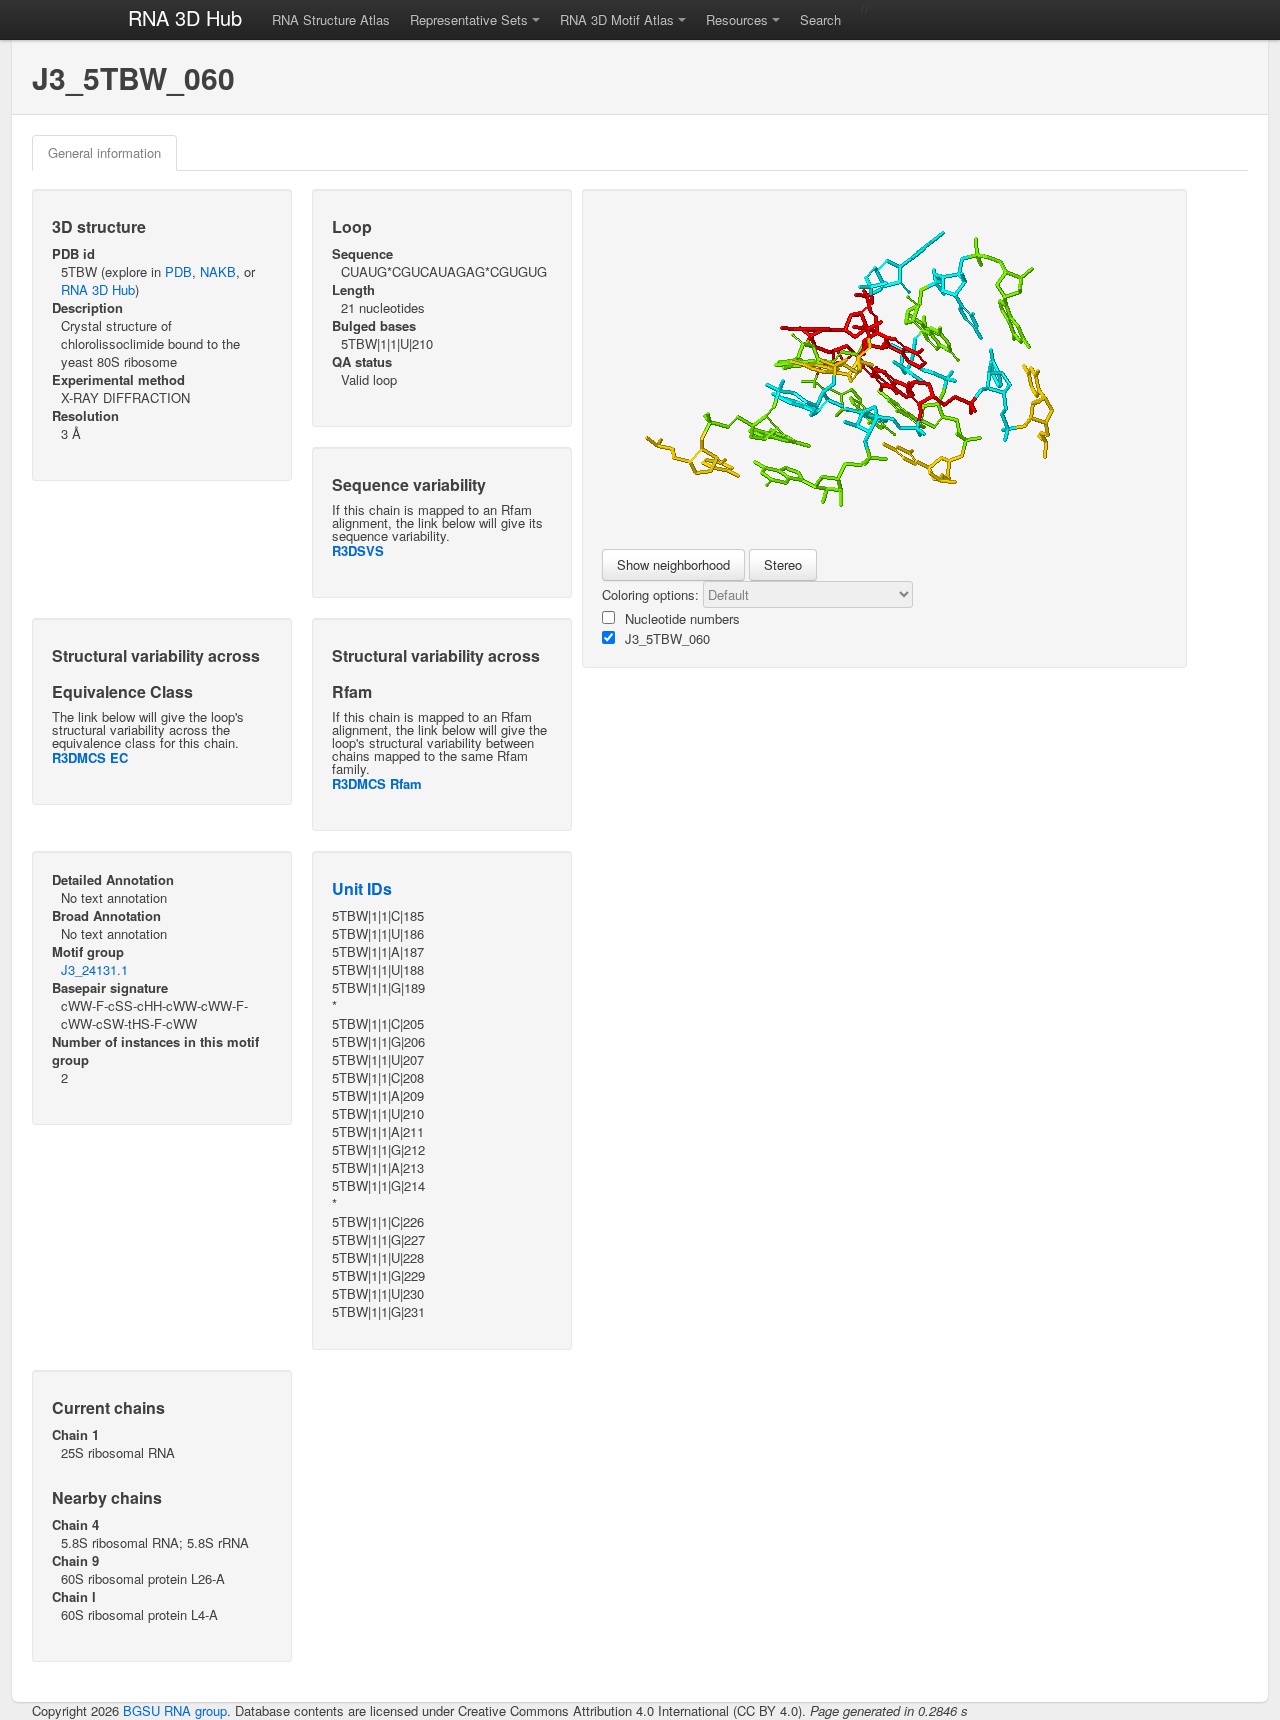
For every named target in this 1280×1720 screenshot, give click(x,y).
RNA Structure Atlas (331, 19)
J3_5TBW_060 (667, 638)
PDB (178, 271)
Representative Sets (469, 19)
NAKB (218, 271)
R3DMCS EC (90, 757)
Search (820, 19)
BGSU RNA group (175, 1710)
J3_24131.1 (94, 969)
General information (104, 152)
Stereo (783, 564)
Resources (737, 19)
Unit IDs (362, 888)
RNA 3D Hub (185, 17)
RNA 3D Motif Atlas (617, 19)
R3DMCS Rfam (377, 783)
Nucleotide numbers (682, 618)
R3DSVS (358, 550)
